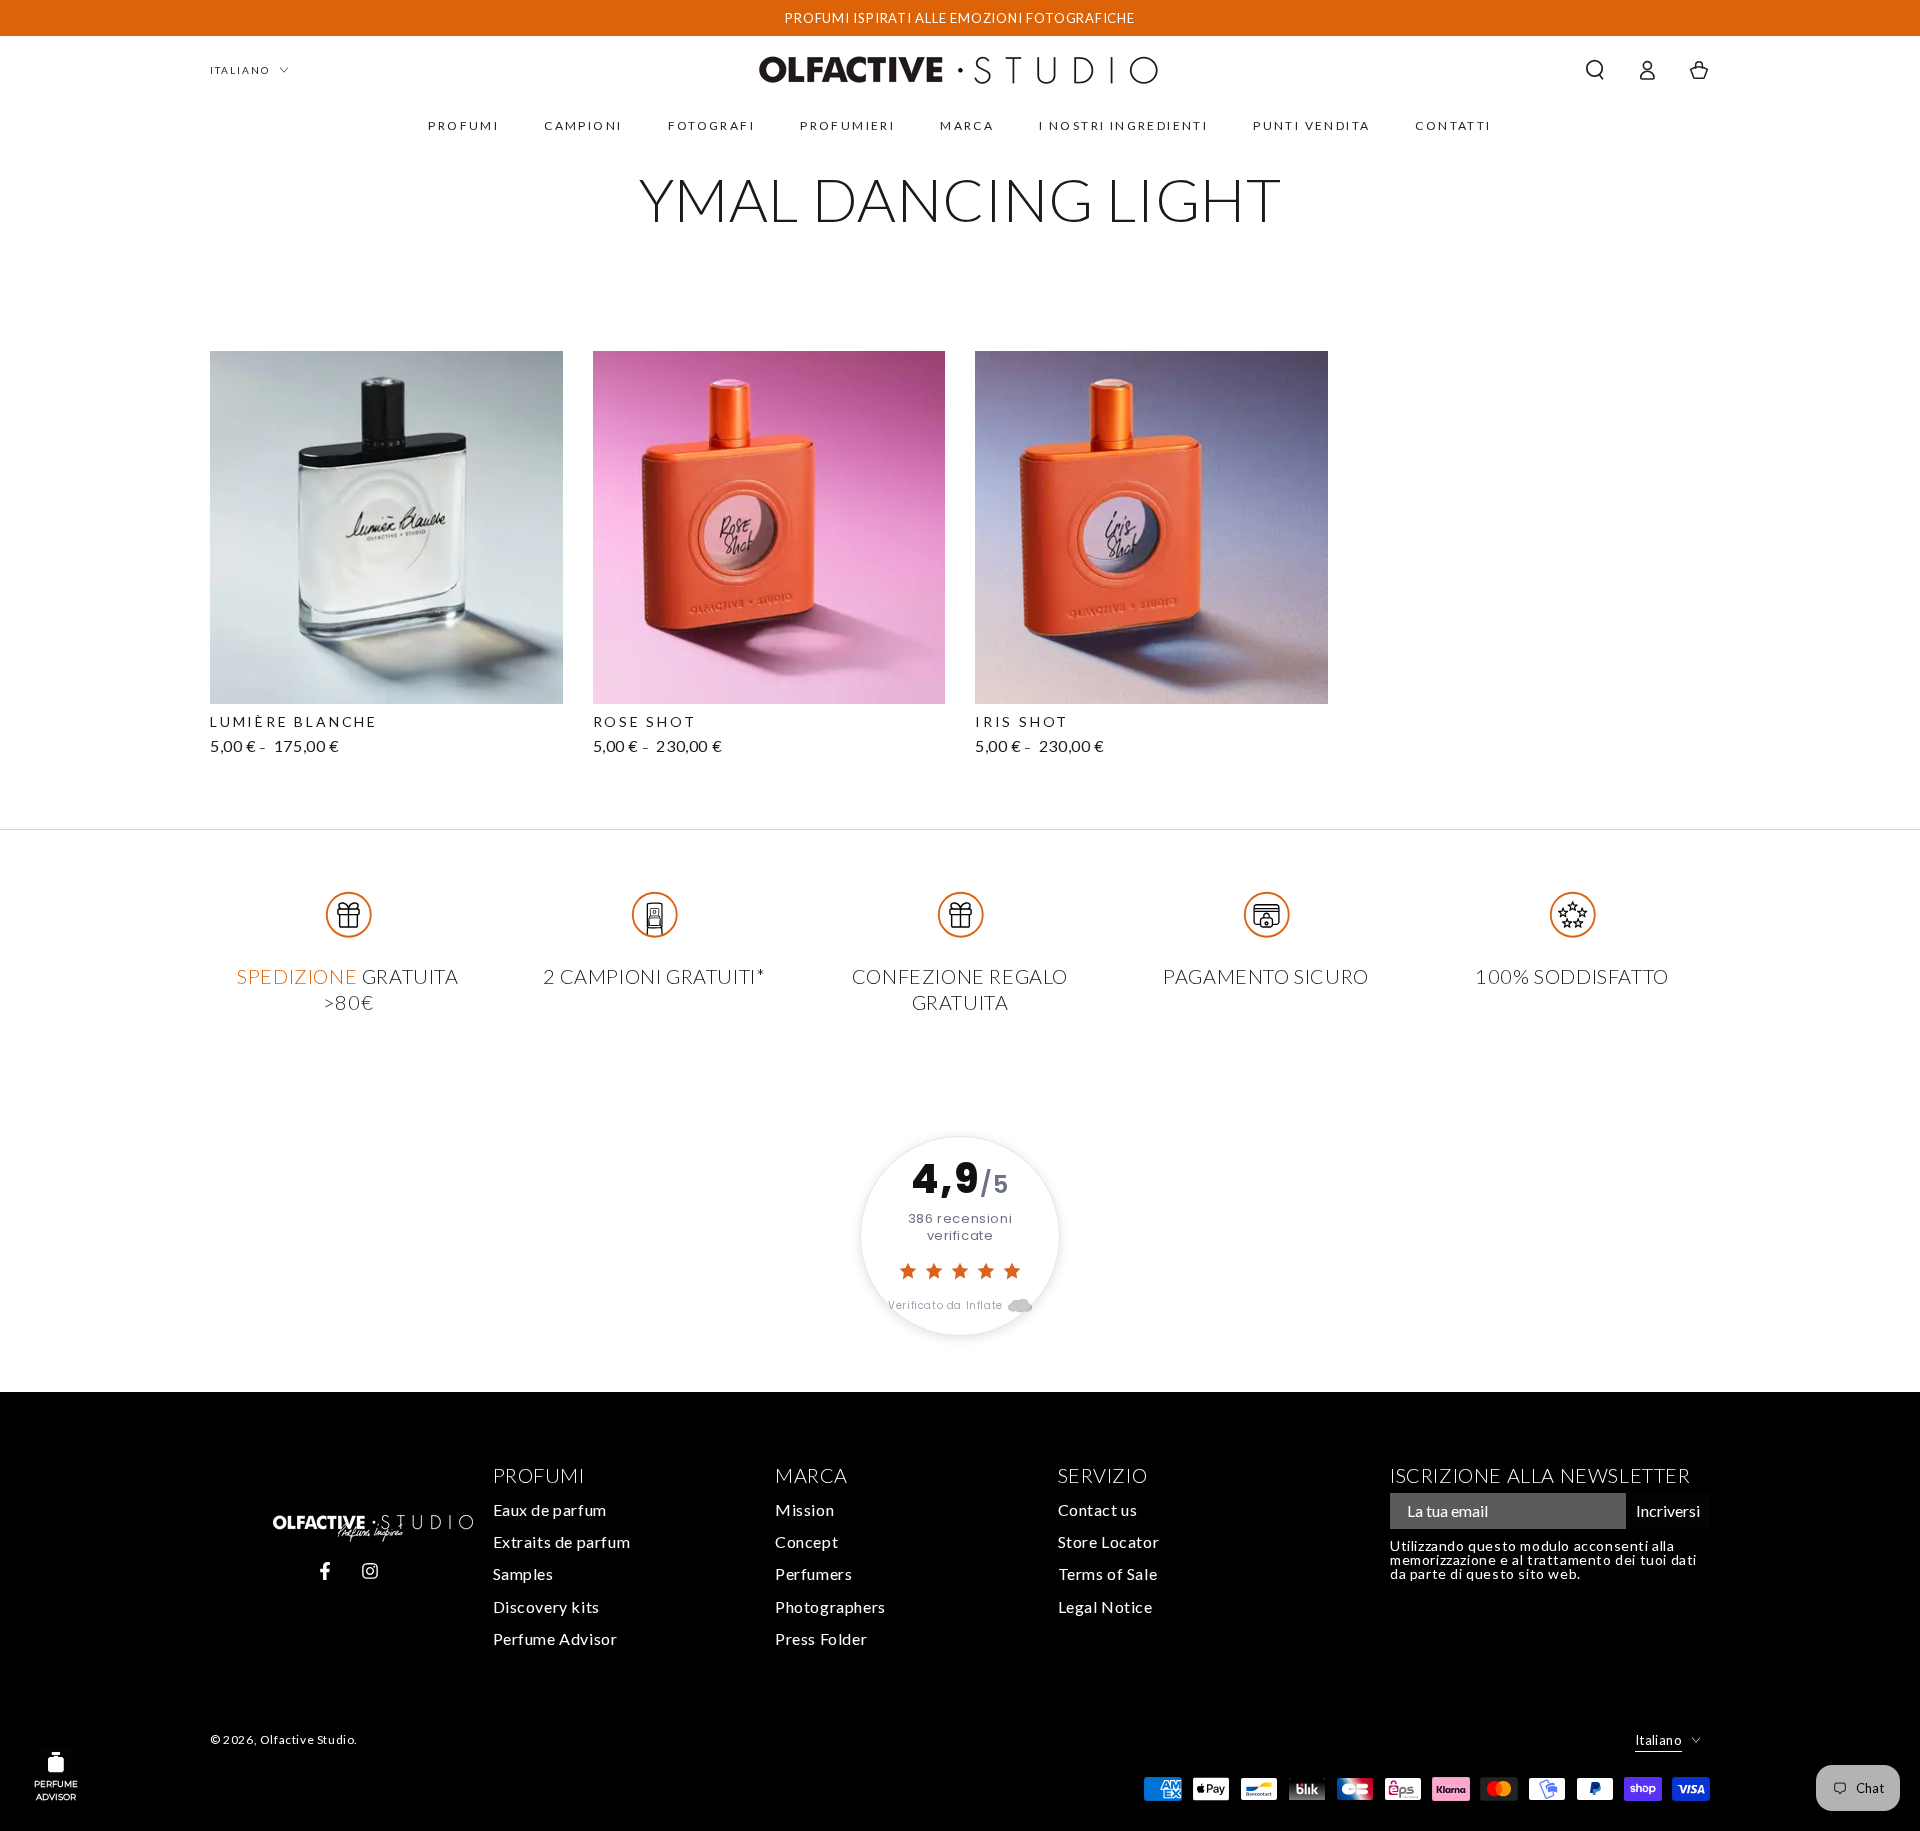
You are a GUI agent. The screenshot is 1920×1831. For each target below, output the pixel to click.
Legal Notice (1105, 1606)
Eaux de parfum (550, 1509)
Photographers (830, 1606)
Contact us (1098, 1509)
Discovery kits (546, 1606)
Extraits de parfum (562, 1541)
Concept (806, 1541)
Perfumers (813, 1573)
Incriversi (1668, 1510)
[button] (1595, 70)
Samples (523, 1573)
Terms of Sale (1108, 1573)
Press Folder (821, 1638)
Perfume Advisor (555, 1638)
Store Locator (1109, 1541)
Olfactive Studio (307, 1739)
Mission (804, 1509)
